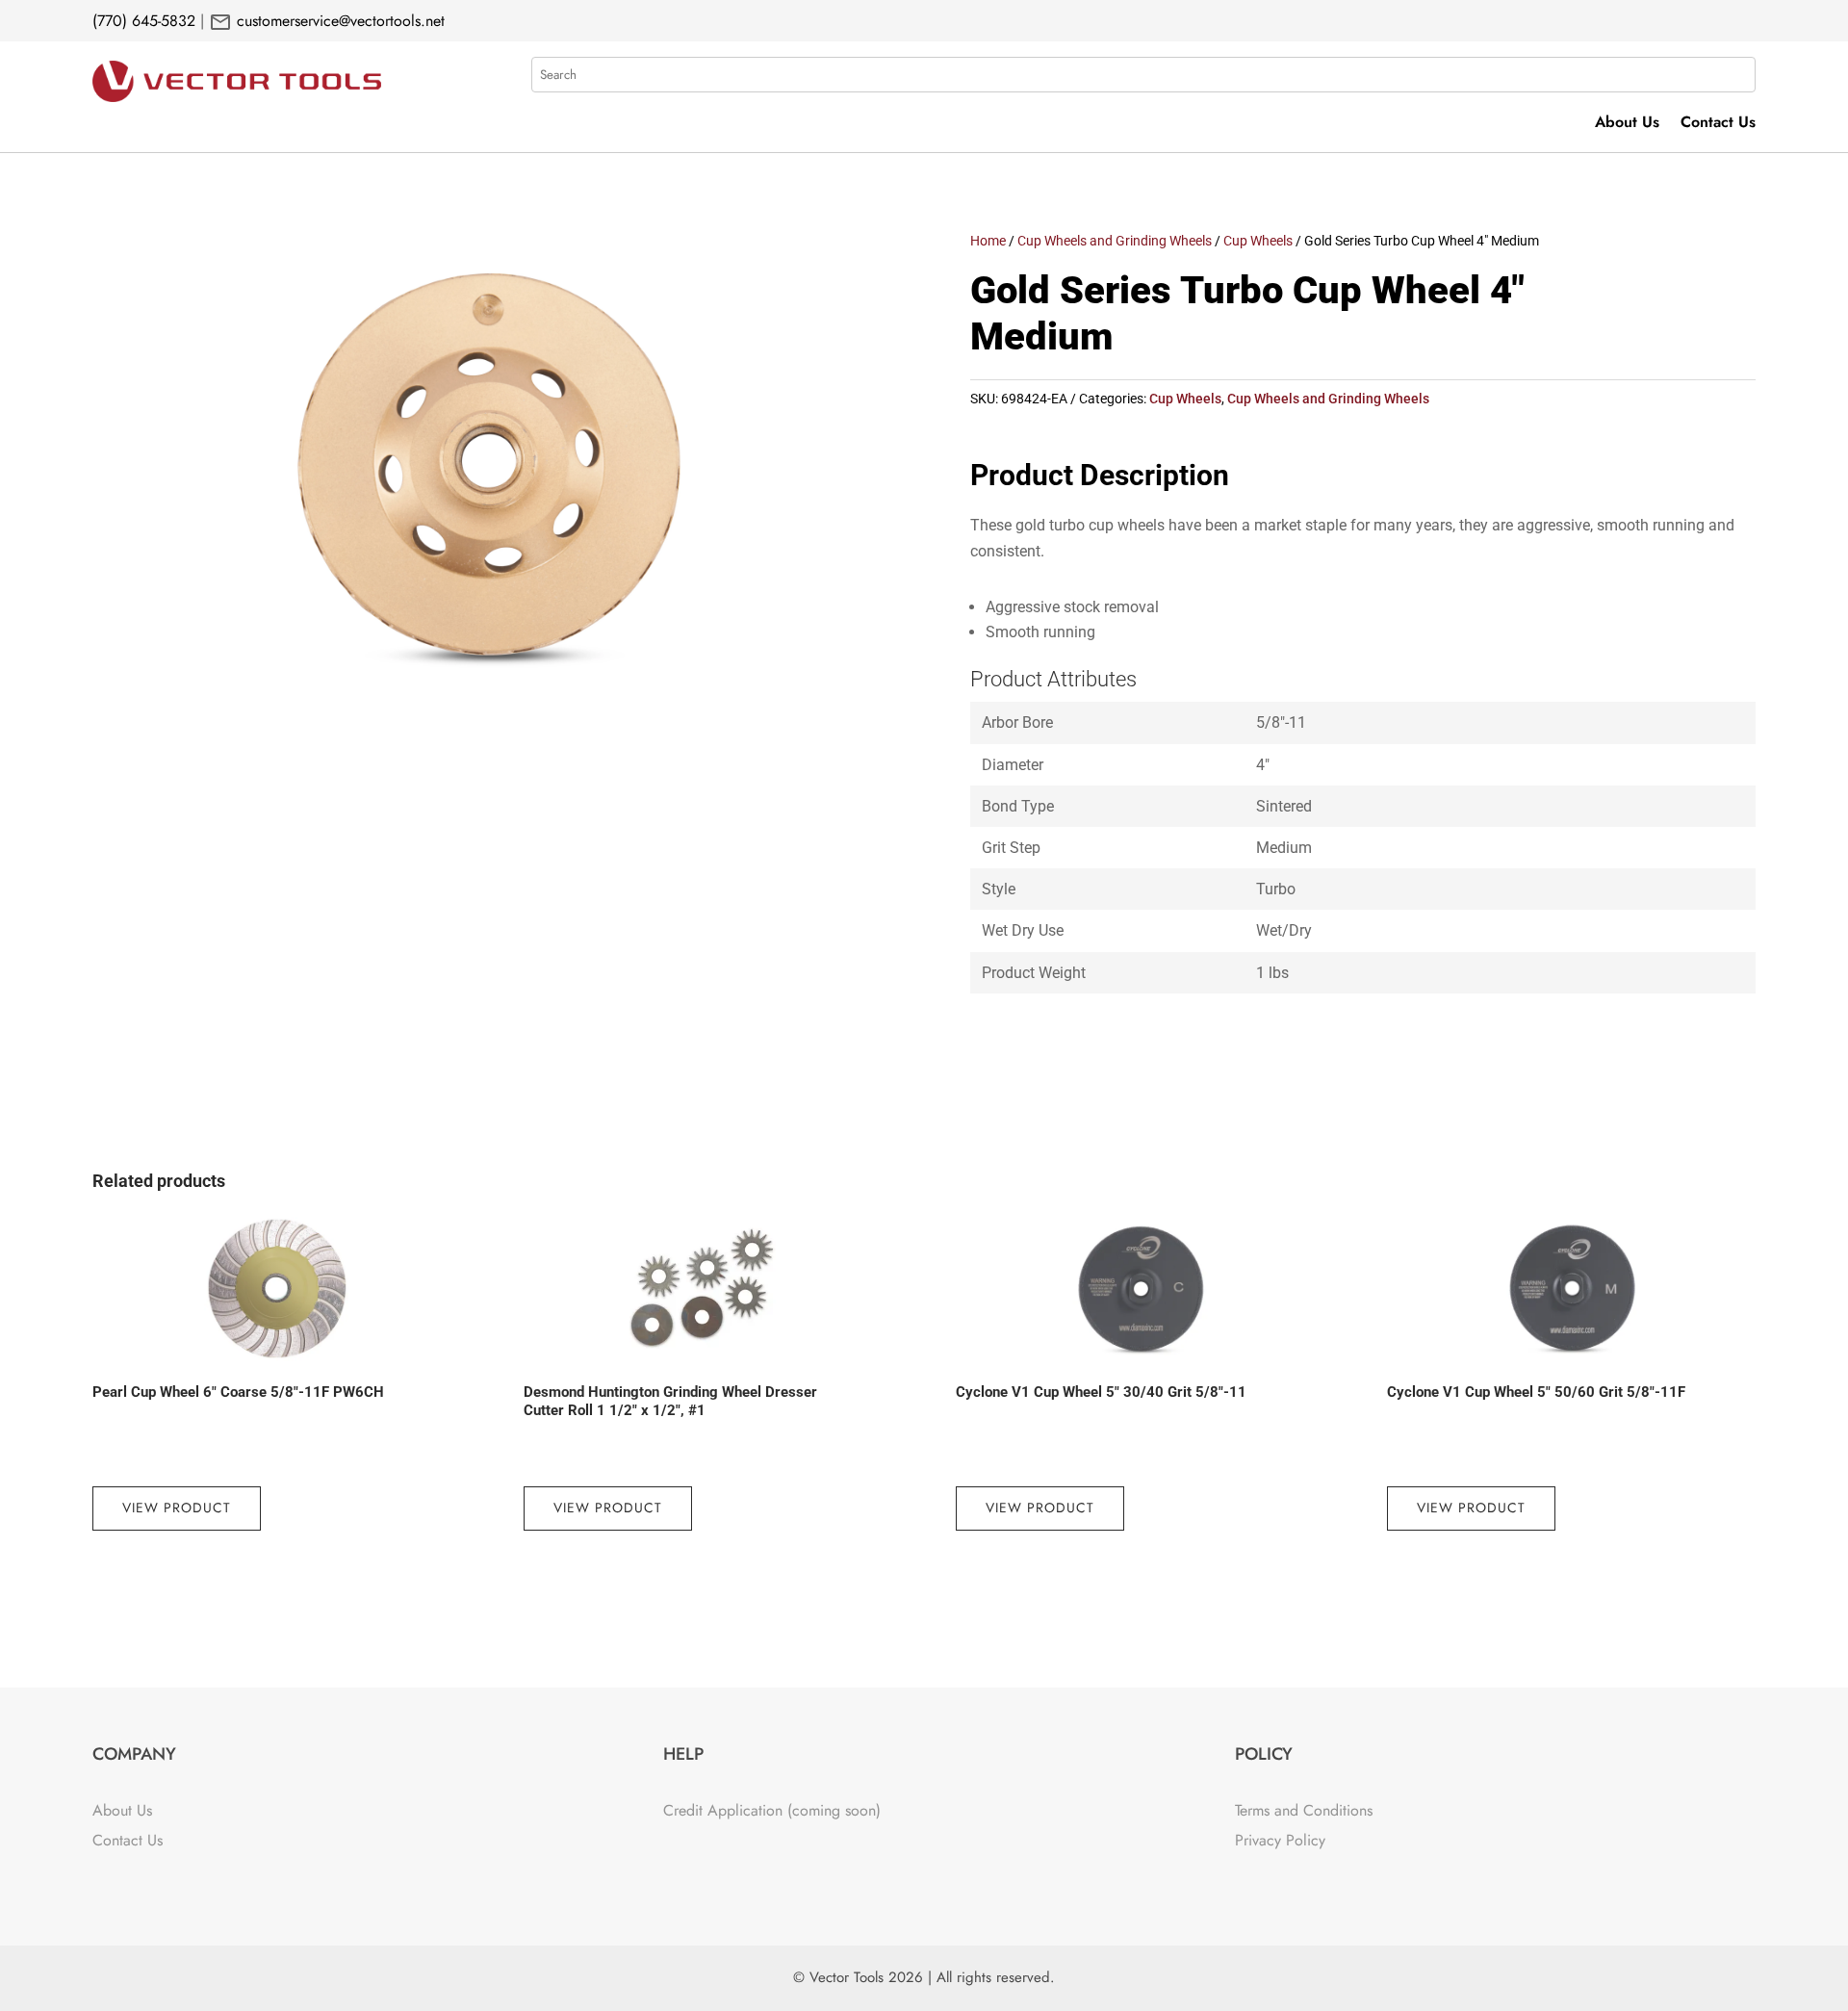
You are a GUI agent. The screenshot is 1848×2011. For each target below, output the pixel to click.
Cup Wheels (1258, 241)
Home (988, 241)
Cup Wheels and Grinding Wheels (1115, 241)
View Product (177, 1508)
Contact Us (1718, 124)
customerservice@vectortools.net (338, 21)
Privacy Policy (1280, 1840)
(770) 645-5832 (144, 21)
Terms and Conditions (1304, 1810)
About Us (1627, 124)
